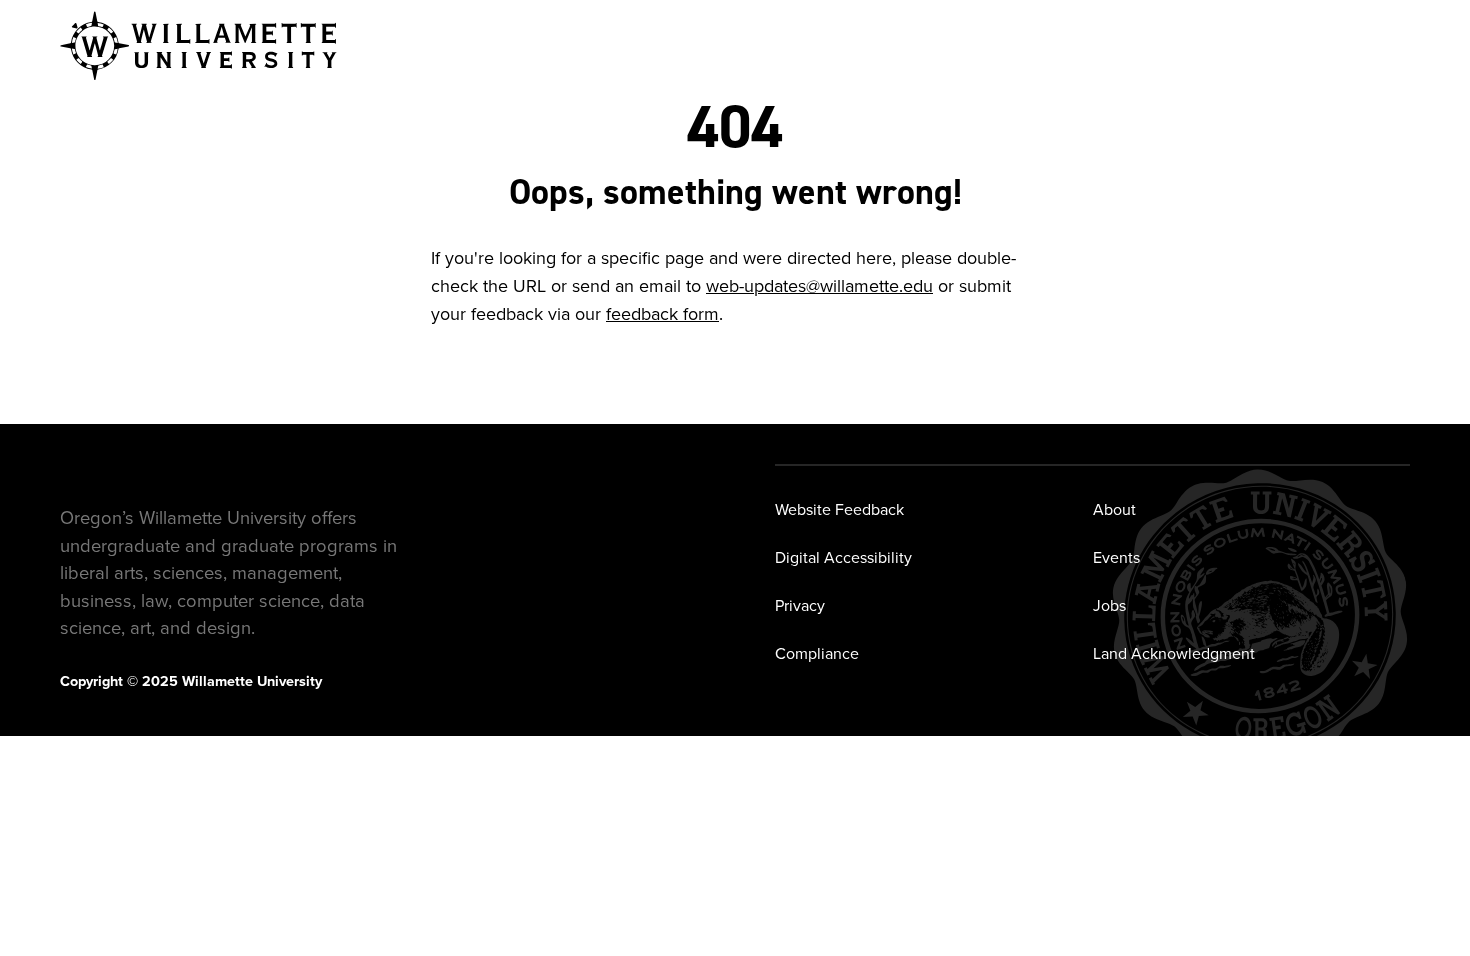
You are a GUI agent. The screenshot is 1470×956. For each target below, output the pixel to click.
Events (1116, 557)
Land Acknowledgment (1174, 653)
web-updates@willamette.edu (819, 286)
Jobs (1109, 605)
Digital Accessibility (843, 557)
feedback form (662, 314)
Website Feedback (839, 509)
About (1114, 509)
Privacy (800, 605)
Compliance (817, 653)
